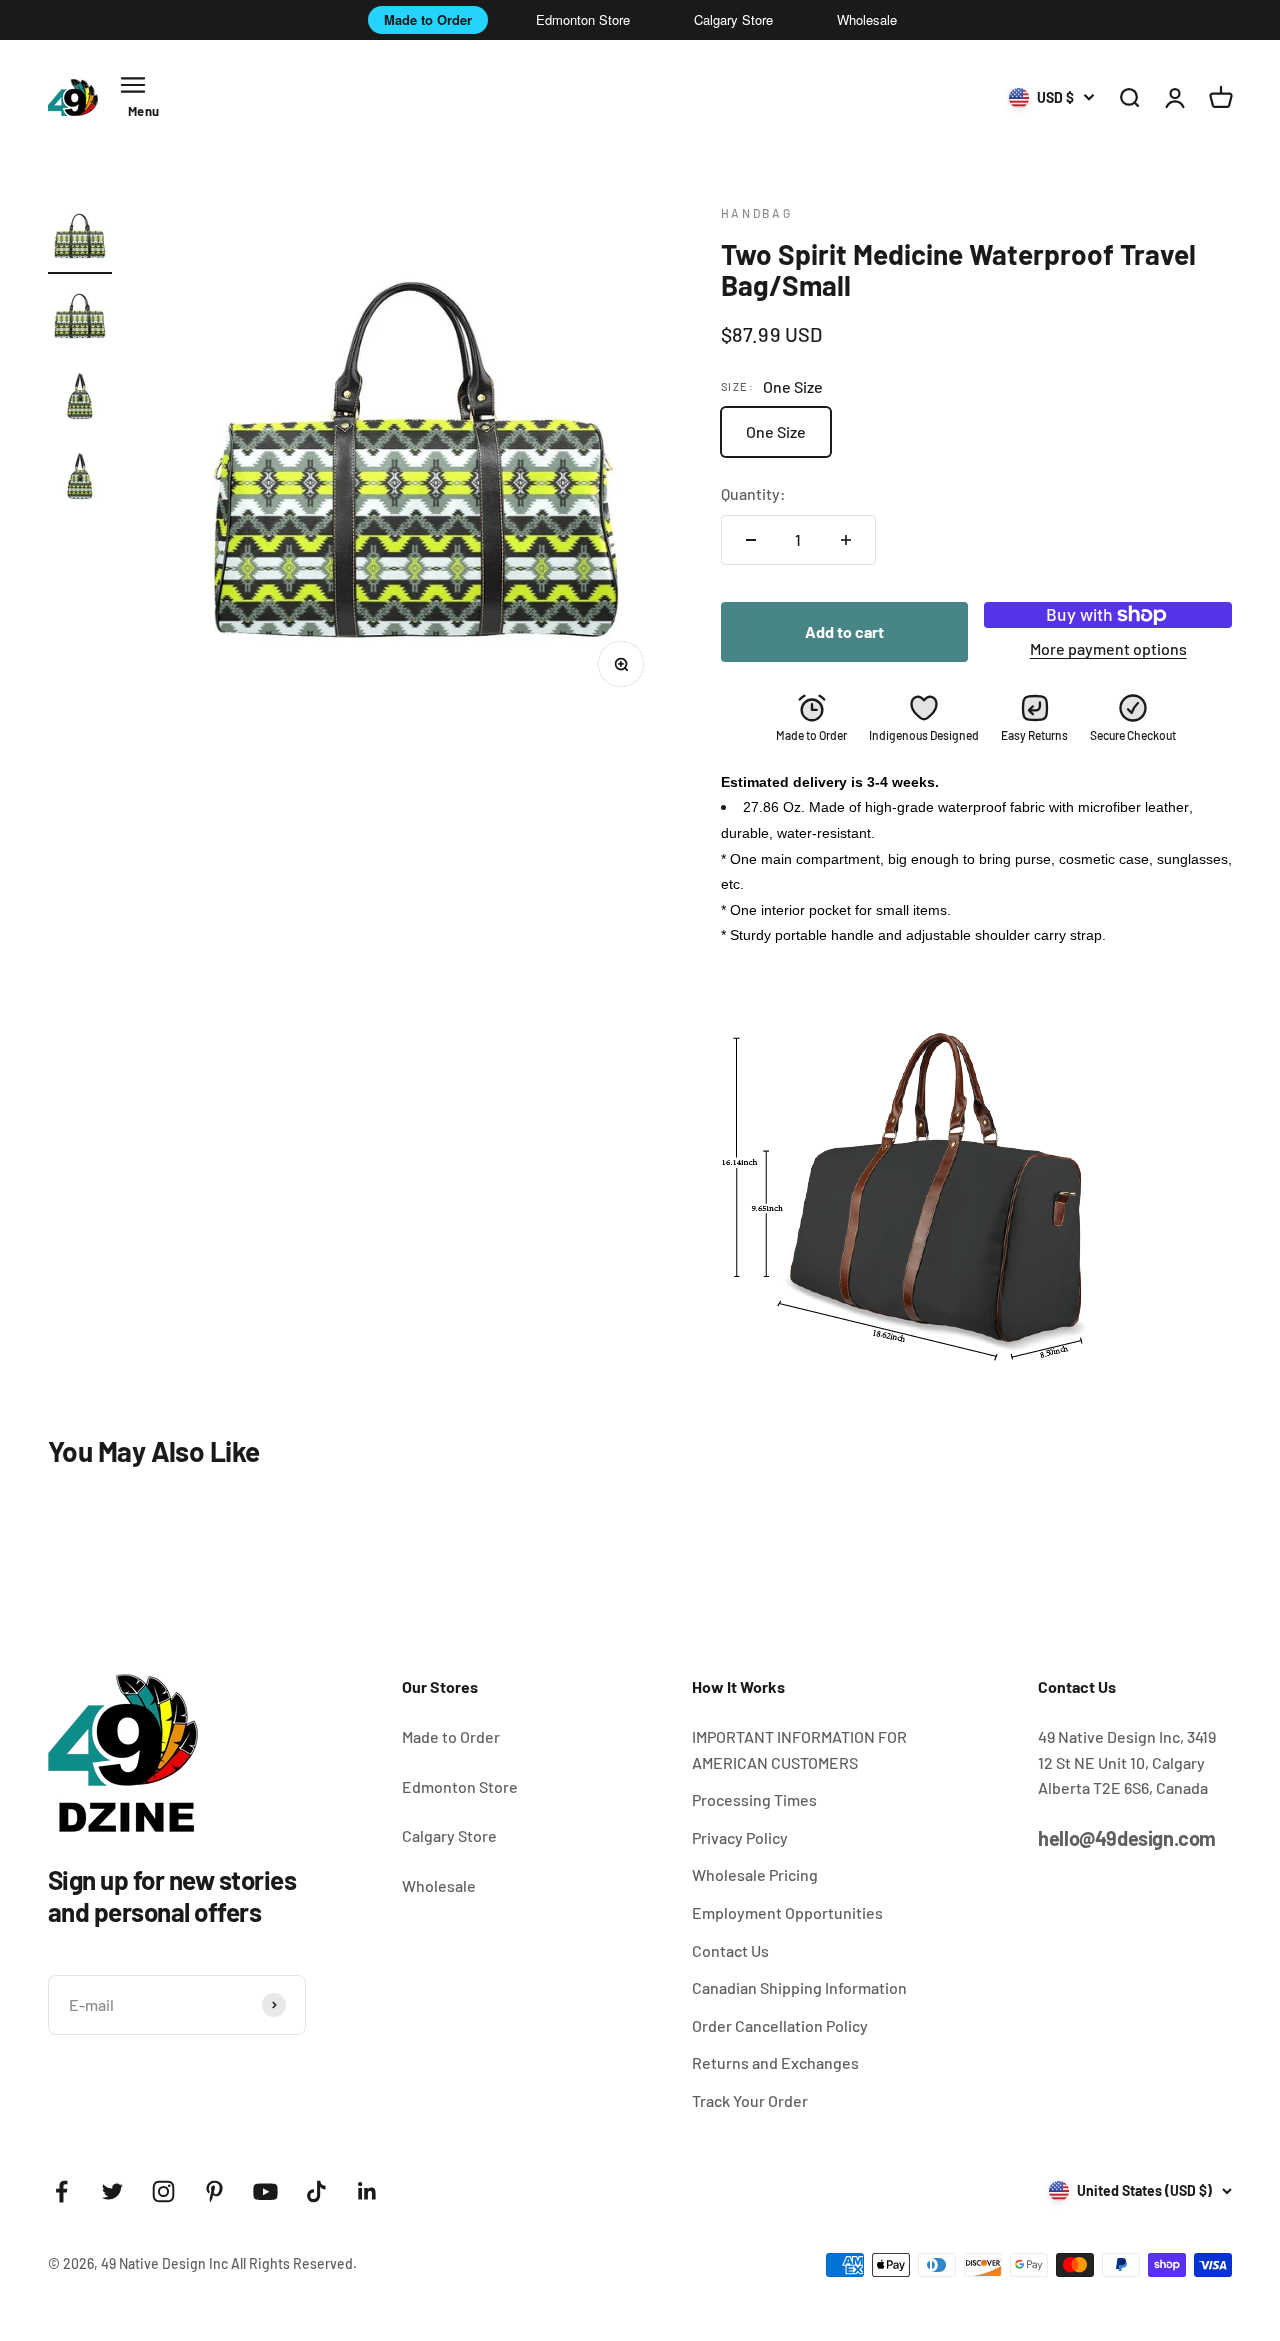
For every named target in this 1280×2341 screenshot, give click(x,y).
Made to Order (428, 19)
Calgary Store (733, 19)
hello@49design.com (1127, 1838)
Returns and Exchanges (775, 2062)
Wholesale (867, 19)
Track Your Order (750, 2100)
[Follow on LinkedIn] (367, 2191)
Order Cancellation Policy (780, 2025)
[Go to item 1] (80, 239)
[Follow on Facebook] (61, 2191)
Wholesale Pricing (755, 1874)
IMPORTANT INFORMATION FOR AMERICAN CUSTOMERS (799, 1749)
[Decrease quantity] (751, 540)
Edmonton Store (583, 19)
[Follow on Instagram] (163, 2191)
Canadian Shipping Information (799, 1987)
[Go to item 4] (80, 479)
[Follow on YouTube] (265, 2191)
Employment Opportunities (787, 1912)
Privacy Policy (740, 1837)
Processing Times (754, 1799)
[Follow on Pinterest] (214, 2191)
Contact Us (730, 1950)
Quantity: (753, 493)
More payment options (1108, 648)
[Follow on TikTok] (316, 2191)
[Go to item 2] (80, 319)
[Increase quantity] (846, 540)
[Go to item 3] (80, 399)
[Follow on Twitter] (112, 2191)
